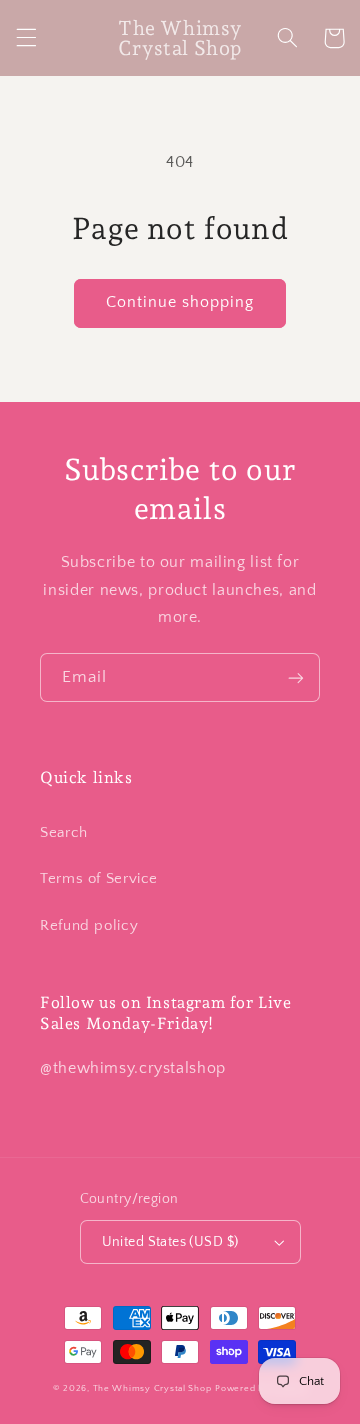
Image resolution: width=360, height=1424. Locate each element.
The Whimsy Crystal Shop (152, 1388)
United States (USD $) (170, 1242)
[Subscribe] (296, 677)
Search (64, 833)
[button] (26, 38)
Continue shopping (180, 302)
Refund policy (89, 926)
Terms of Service (99, 879)
